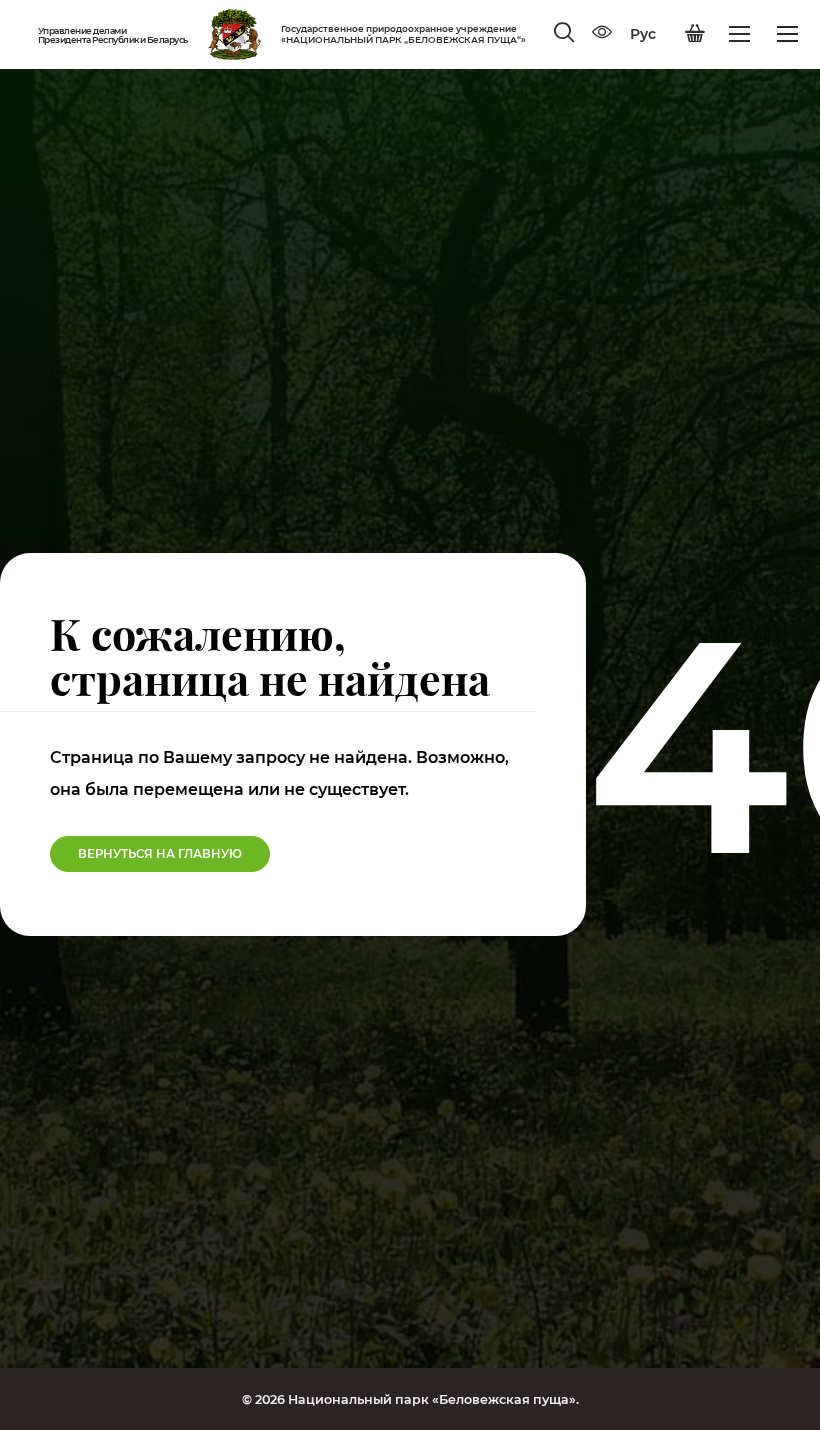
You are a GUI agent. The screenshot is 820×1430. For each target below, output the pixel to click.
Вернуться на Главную (160, 854)
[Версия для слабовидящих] (602, 34)
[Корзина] (695, 34)
